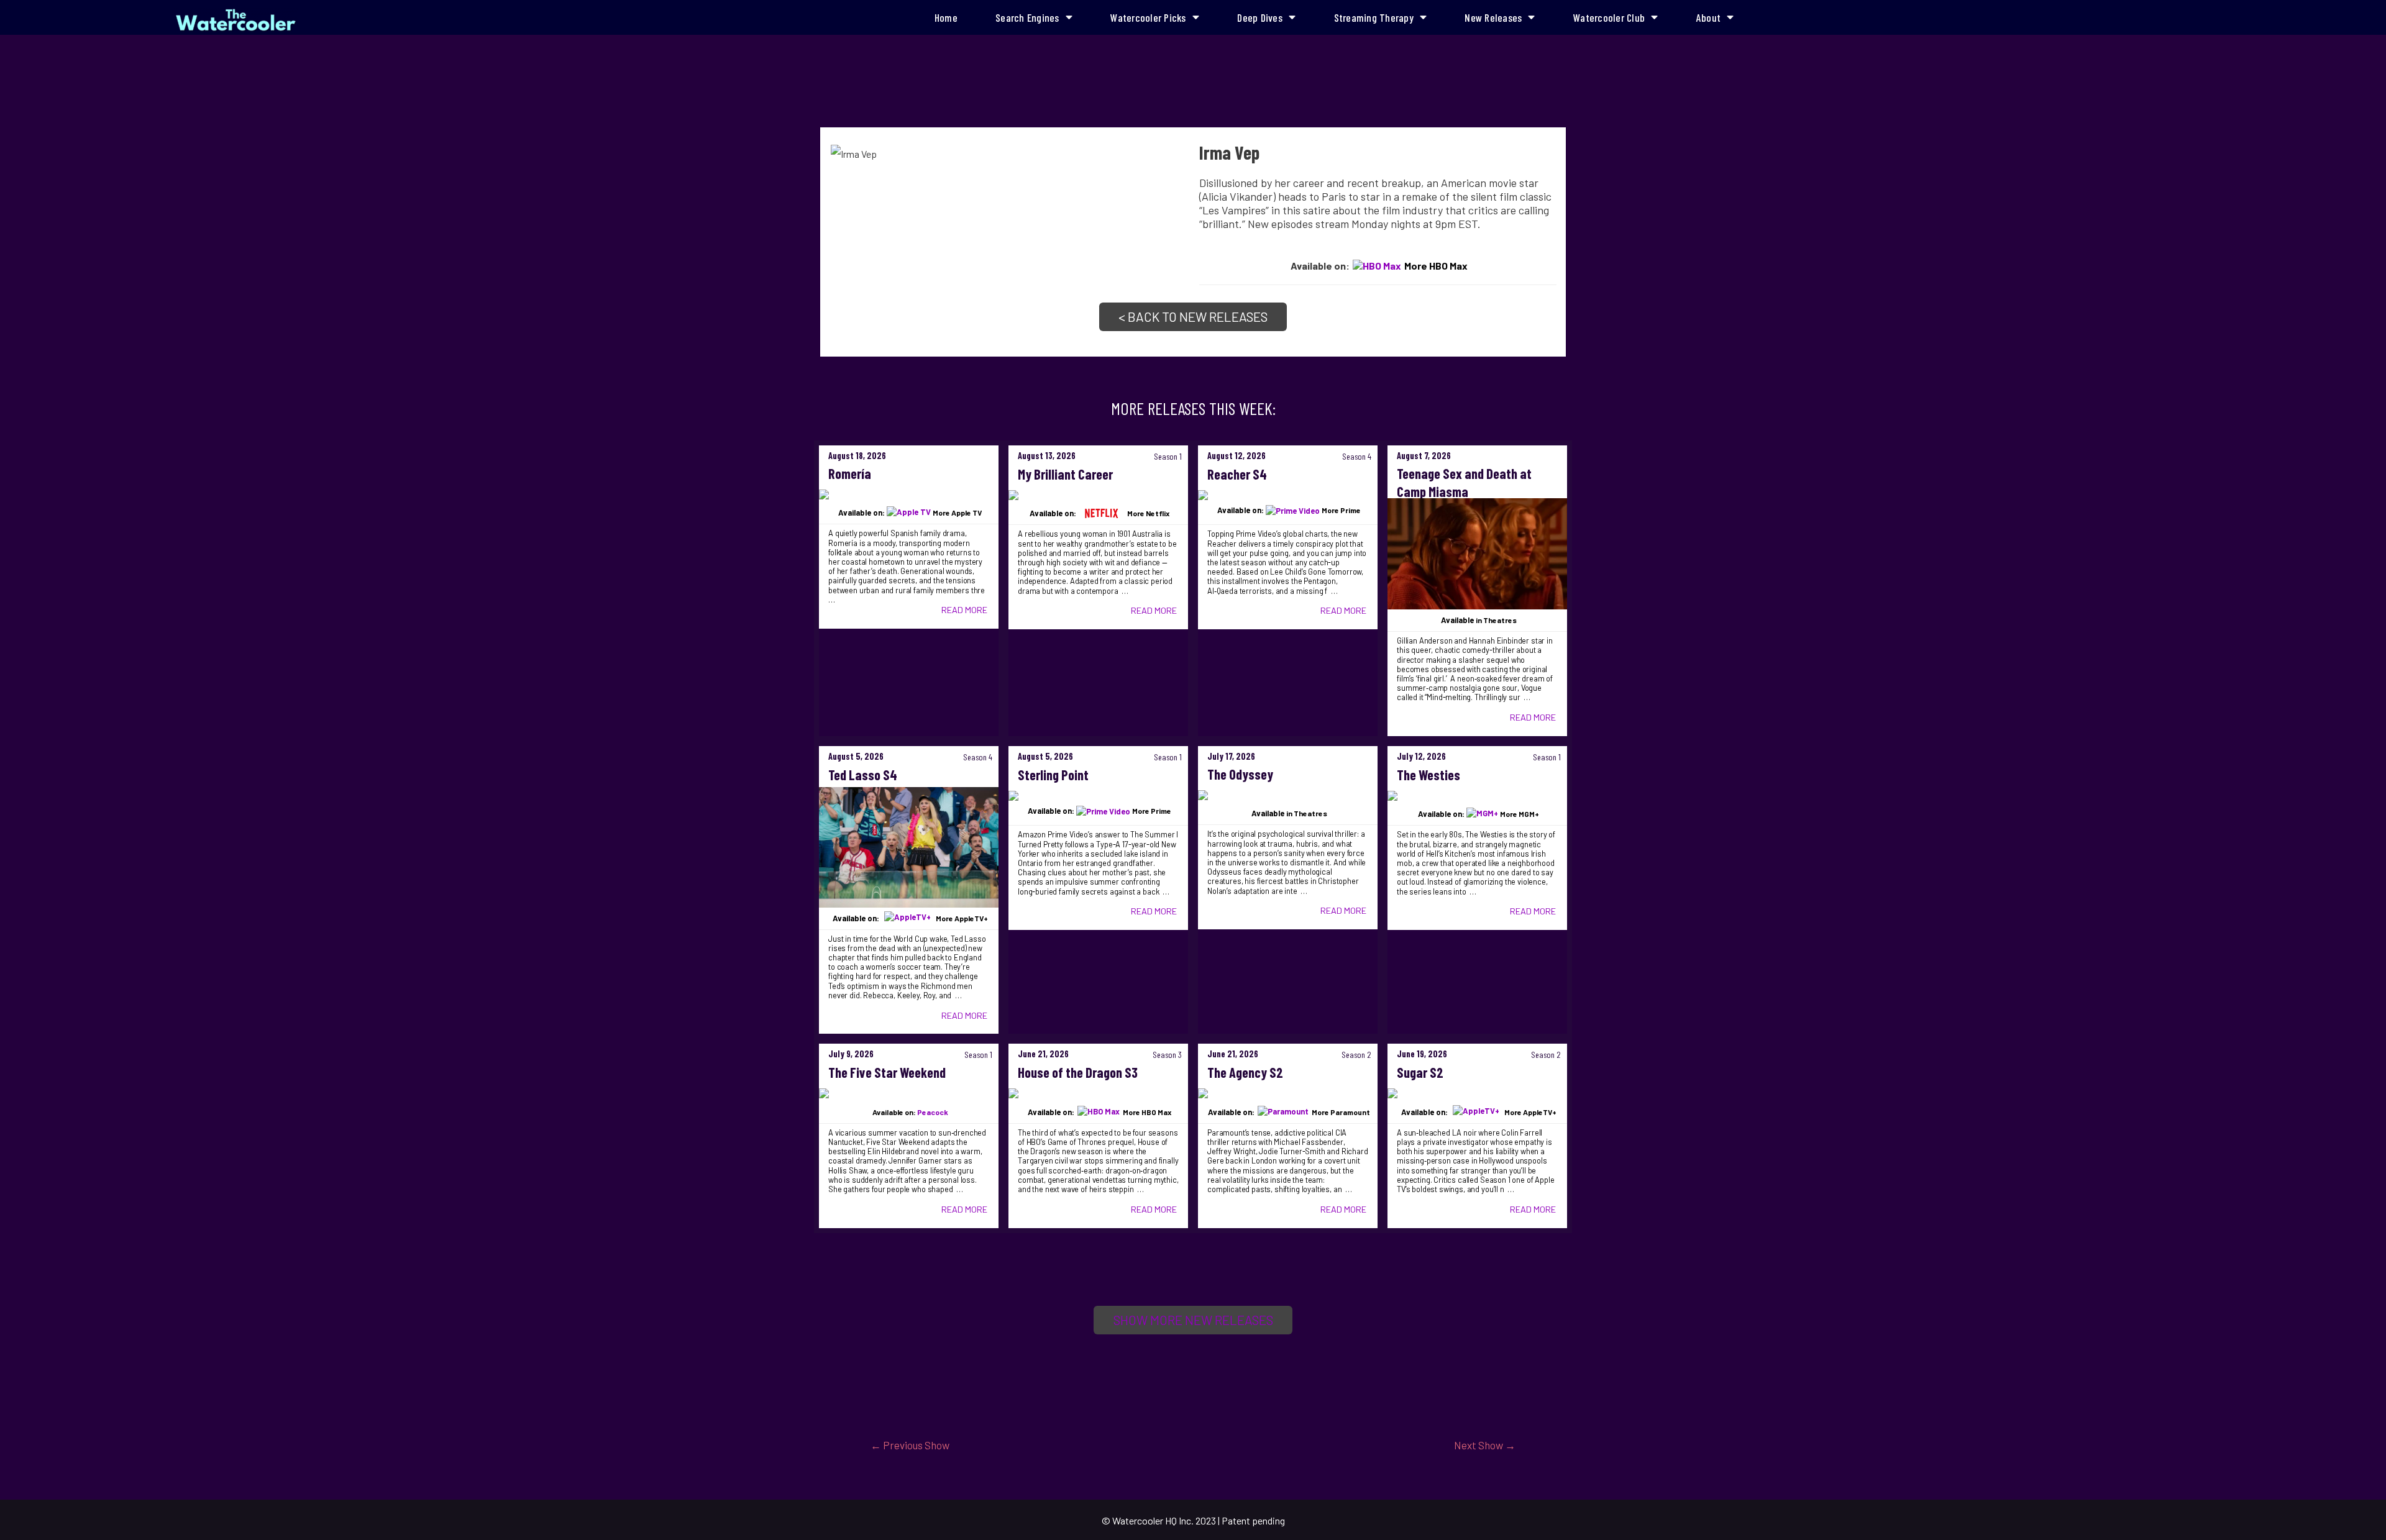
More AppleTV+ (962, 918)
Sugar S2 (1420, 1072)
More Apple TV (957, 513)
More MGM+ (1520, 814)
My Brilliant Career (1065, 474)
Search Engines (1027, 17)
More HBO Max (1436, 266)
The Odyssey (1240, 774)
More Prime (1341, 510)
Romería (850, 473)
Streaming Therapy (1374, 17)
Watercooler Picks (1148, 17)
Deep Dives (1260, 17)
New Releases (1493, 17)
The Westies (1428, 775)
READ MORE (964, 610)
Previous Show (910, 1445)
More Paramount (1341, 1112)
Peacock (933, 1112)
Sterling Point (1053, 775)
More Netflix (1148, 513)
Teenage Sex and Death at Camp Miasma (1464, 482)
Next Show (1485, 1445)
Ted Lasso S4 (863, 775)
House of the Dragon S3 (1078, 1072)
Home (946, 17)
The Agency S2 (1245, 1072)
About (1708, 17)
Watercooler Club (1609, 17)
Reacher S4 (1237, 474)
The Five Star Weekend (887, 1072)
